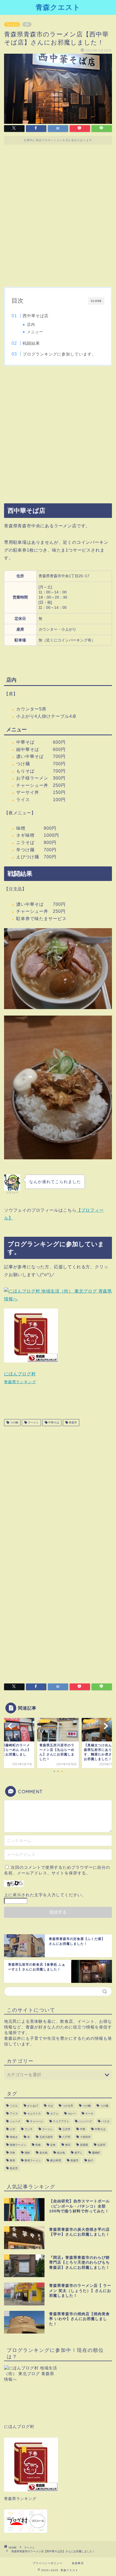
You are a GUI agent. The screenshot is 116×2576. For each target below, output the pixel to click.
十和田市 (85, 2137)
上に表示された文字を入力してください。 (45, 1895)
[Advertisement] (58, 218)
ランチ (29, 2129)
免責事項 (78, 2563)
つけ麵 (14, 1422)
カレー (72, 2114)
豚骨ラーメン (33, 2160)
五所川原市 (46, 2137)
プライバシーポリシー (47, 2563)
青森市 (72, 1422)
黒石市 (14, 2168)
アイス (14, 2114)
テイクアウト (61, 2121)
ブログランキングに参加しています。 (59, 354)
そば (50, 2106)
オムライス (34, 2114)
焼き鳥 (61, 2153)
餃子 (91, 2160)
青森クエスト (58, 7)
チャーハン (37, 2121)
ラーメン (12, 24)
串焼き (14, 2137)
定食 (53, 2145)
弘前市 (101, 2145)
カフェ (54, 2114)
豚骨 (12, 2160)
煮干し (79, 2153)
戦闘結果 (31, 343)
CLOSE (96, 301)
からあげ (33, 2106)
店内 (31, 325)
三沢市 (66, 2129)
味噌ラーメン (18, 2145)
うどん (14, 2106)
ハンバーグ (85, 2121)
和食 (38, 2145)
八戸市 (66, 2137)
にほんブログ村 (20, 1374)
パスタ (105, 2121)
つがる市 (68, 2106)
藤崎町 (96, 2153)
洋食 (12, 2153)
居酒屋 (84, 2145)
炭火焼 (43, 2153)
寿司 (68, 2145)
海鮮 (27, 2153)
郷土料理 (56, 2160)
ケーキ (89, 2114)
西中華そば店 (36, 316)
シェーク (15, 2121)
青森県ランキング (20, 1382)
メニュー (35, 332)
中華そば (53, 1422)
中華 (83, 2129)
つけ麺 (104, 2106)
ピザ (12, 2129)
